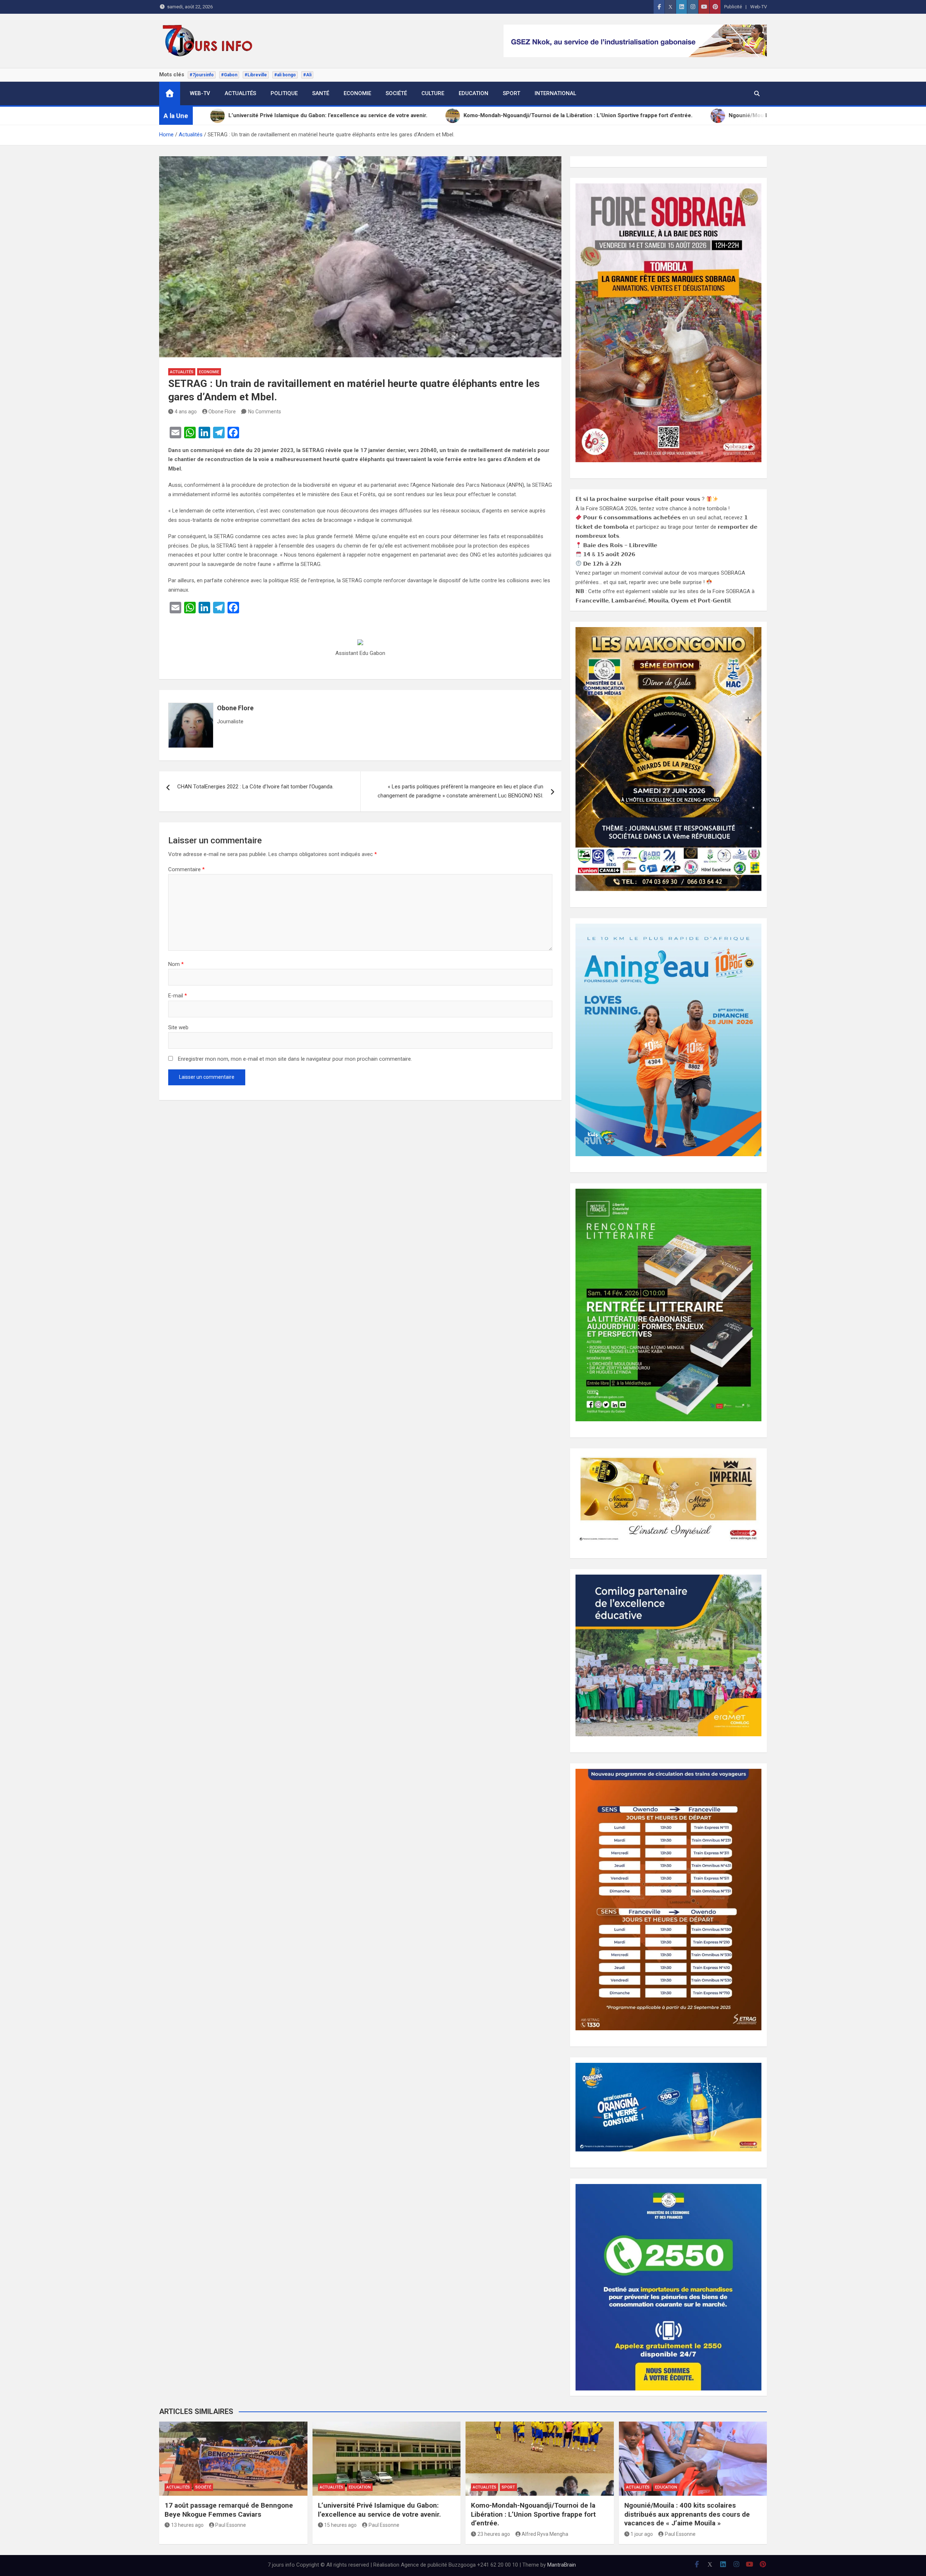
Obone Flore (222, 412)
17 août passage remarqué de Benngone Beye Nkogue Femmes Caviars (229, 2510)
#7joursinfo (202, 75)
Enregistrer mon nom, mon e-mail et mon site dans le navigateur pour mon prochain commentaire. (295, 1059)
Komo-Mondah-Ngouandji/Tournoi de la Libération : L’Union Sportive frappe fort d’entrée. (533, 2514)
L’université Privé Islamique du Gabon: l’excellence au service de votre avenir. (379, 2510)
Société (396, 93)
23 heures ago (494, 2534)
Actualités (240, 93)
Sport (511, 93)
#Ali (307, 75)
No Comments (265, 412)
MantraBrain (562, 2565)
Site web (178, 1027)
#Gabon (229, 75)
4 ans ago (186, 412)
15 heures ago (340, 2525)
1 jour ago (642, 2534)
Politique (284, 93)
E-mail (178, 996)
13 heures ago (187, 2525)
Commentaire (186, 869)
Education (473, 93)
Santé (321, 93)
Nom (176, 964)
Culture (433, 93)
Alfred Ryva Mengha (545, 2534)
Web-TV (759, 7)
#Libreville (256, 75)
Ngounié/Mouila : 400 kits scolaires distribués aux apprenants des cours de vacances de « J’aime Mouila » (687, 2514)
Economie (357, 93)
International (555, 93)
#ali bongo (285, 75)
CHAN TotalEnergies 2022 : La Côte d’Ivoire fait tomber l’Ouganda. (255, 787)
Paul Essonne (231, 2525)
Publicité (733, 7)
